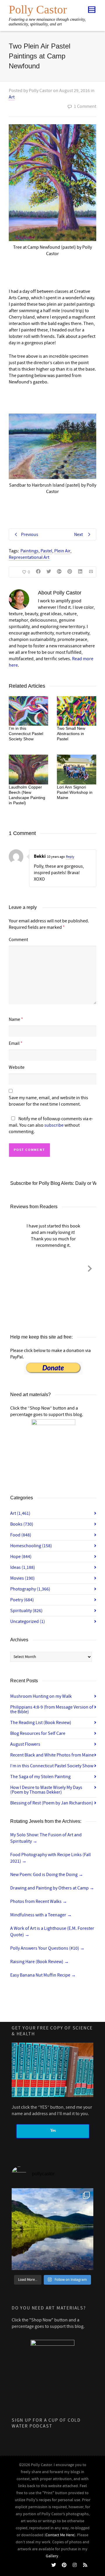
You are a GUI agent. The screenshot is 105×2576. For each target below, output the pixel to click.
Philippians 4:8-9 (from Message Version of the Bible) (52, 1709)
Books (22, 1524)
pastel (46, 551)
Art (12, 97)
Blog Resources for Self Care (38, 1733)
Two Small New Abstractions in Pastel (71, 734)
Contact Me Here (60, 2535)
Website (17, 1067)
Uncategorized (28, 1621)
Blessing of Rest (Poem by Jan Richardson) (52, 1803)
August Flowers (25, 1744)
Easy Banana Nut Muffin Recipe (43, 1975)
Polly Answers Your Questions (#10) (47, 1948)
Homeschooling (31, 1546)
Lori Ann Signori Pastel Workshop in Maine (75, 792)
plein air (62, 551)
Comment (18, 940)
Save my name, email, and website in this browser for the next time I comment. (48, 1101)
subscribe (54, 1125)
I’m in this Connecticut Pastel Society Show (26, 734)
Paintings (29, 551)
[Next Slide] (90, 1268)
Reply (70, 857)
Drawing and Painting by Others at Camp (52, 1888)
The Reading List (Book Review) (41, 1723)
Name (14, 1019)
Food (21, 1535)
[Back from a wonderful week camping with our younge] (52, 2229)
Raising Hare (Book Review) (40, 1962)
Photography (30, 1589)
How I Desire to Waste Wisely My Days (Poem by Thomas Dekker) (46, 1790)
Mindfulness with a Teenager (41, 1915)
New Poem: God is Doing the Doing (47, 1875)
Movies (22, 1578)
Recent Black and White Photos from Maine (52, 1755)
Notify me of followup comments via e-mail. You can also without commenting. (51, 1125)
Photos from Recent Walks (39, 1901)
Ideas (23, 1567)
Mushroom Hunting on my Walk (41, 1696)
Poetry (22, 1600)
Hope (21, 1557)
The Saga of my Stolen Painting (40, 1777)
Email (14, 1043)
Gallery (52, 2556)
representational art (29, 557)
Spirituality (26, 1611)
